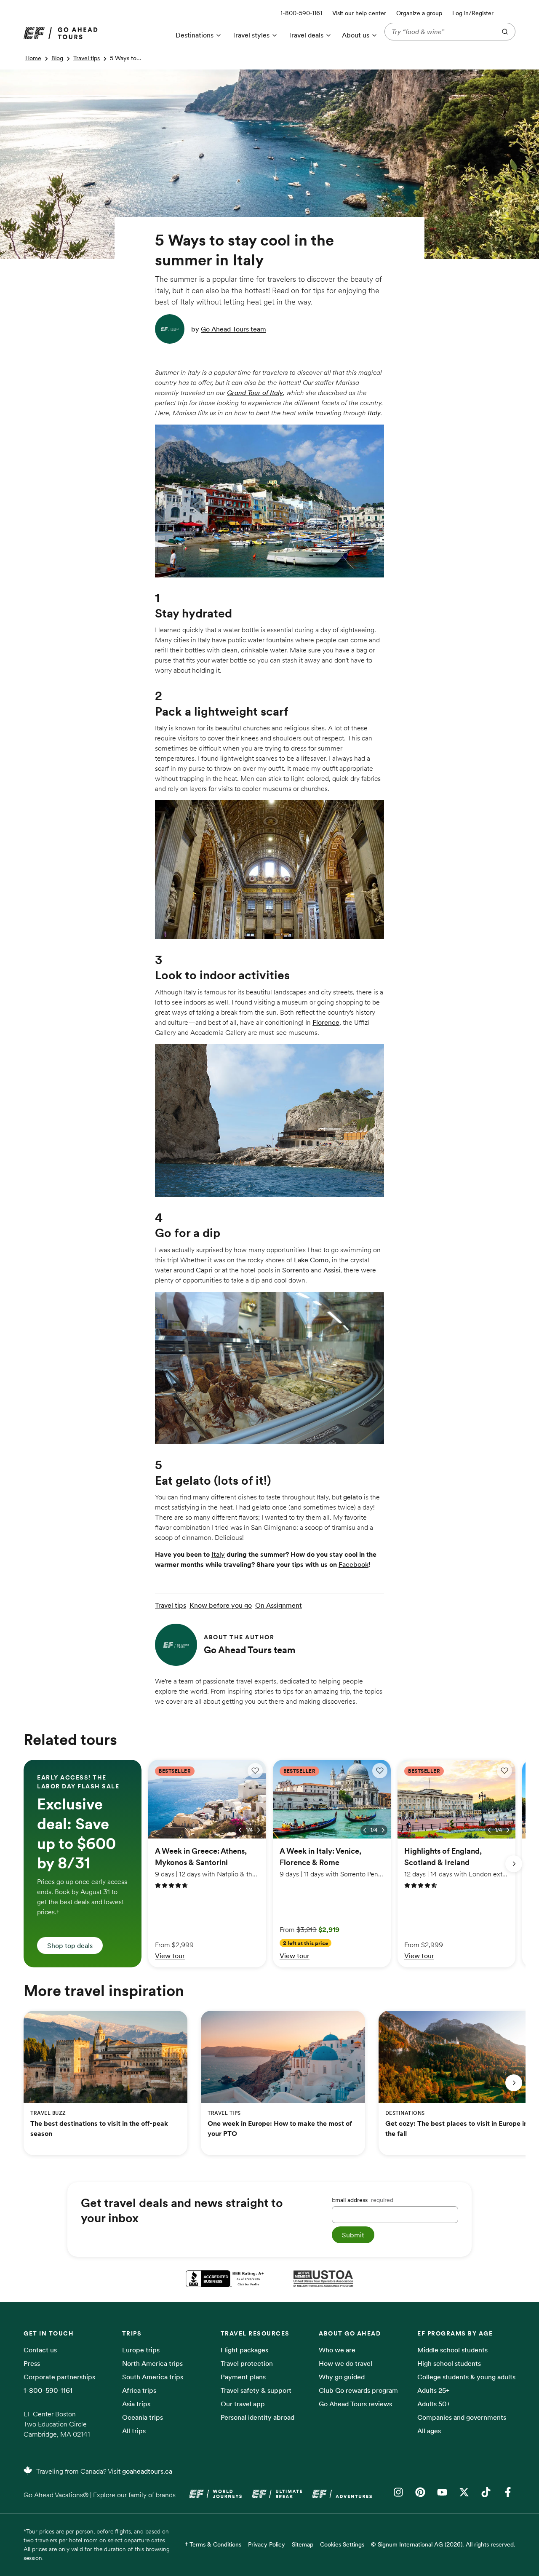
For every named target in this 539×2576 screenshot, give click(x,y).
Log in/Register (473, 13)
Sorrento (296, 1270)
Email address (363, 2200)
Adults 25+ (434, 2390)
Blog (57, 58)
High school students (449, 2363)
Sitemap (303, 2544)
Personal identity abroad (257, 2417)
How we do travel (346, 2363)
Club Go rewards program (358, 2390)
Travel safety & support (256, 2390)
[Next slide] (514, 1864)
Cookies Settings (342, 2544)
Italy (374, 413)
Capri (204, 1270)
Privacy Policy (267, 2544)
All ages (429, 2431)
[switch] (255, 1771)
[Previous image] (240, 1830)
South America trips (153, 2377)
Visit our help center (359, 13)
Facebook (354, 1564)
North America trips (152, 2363)
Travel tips (87, 58)
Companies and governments (462, 2417)
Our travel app (243, 2404)
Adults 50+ (434, 2404)
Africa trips (139, 2390)
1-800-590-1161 (48, 2390)
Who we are (337, 2350)
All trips (134, 2431)
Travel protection (247, 2363)
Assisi (332, 1270)
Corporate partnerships (59, 2377)
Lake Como (311, 1260)
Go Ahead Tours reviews (355, 2404)
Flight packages (244, 2350)
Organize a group (419, 13)
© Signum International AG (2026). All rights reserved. (443, 2544)
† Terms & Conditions (213, 2544)
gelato (353, 1497)
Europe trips (141, 2350)
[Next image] (259, 1830)
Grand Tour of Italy (255, 393)
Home (33, 58)
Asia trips (136, 2404)
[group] (83, 1864)
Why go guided (342, 2377)
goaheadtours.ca (147, 2471)
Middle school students (452, 2350)
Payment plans (243, 2377)
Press (32, 2363)
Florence (326, 1022)
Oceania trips (143, 2417)
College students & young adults (466, 2377)
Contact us (40, 2350)
